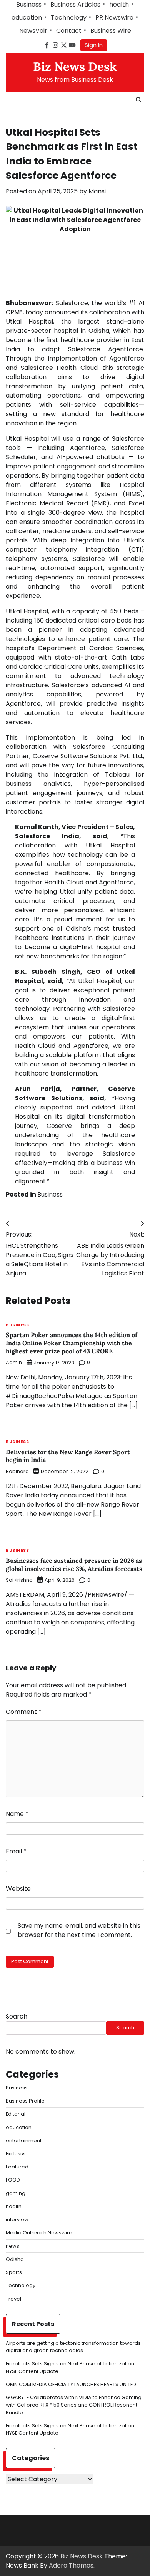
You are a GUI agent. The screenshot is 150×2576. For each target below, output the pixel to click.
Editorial (16, 2114)
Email (16, 1851)
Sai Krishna (19, 1580)
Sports (14, 2272)
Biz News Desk (75, 67)
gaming (16, 2193)
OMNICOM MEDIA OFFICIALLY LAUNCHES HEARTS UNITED (71, 2384)
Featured (17, 2167)
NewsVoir (33, 31)
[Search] (138, 100)
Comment (24, 1712)
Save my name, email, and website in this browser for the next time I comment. (79, 1930)
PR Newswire (114, 18)
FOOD (13, 2180)
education (27, 18)
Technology (69, 18)
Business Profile (25, 2101)
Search (17, 2016)
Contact (69, 31)
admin (14, 1362)
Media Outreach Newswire (39, 2233)
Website (18, 1889)
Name (17, 1814)
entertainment (24, 2141)
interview (17, 2219)
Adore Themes (71, 2565)
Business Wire (111, 31)
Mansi (97, 191)
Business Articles (75, 4)
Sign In (94, 45)
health (119, 4)
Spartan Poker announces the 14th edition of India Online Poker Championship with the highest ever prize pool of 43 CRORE (72, 1343)
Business (29, 4)
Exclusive (17, 2154)
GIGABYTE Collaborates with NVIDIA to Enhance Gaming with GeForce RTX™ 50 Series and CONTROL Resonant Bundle (74, 2405)
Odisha (15, 2259)
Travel (13, 2299)
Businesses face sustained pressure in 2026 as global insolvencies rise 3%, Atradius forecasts (74, 1565)
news (12, 2246)
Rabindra (17, 1471)
